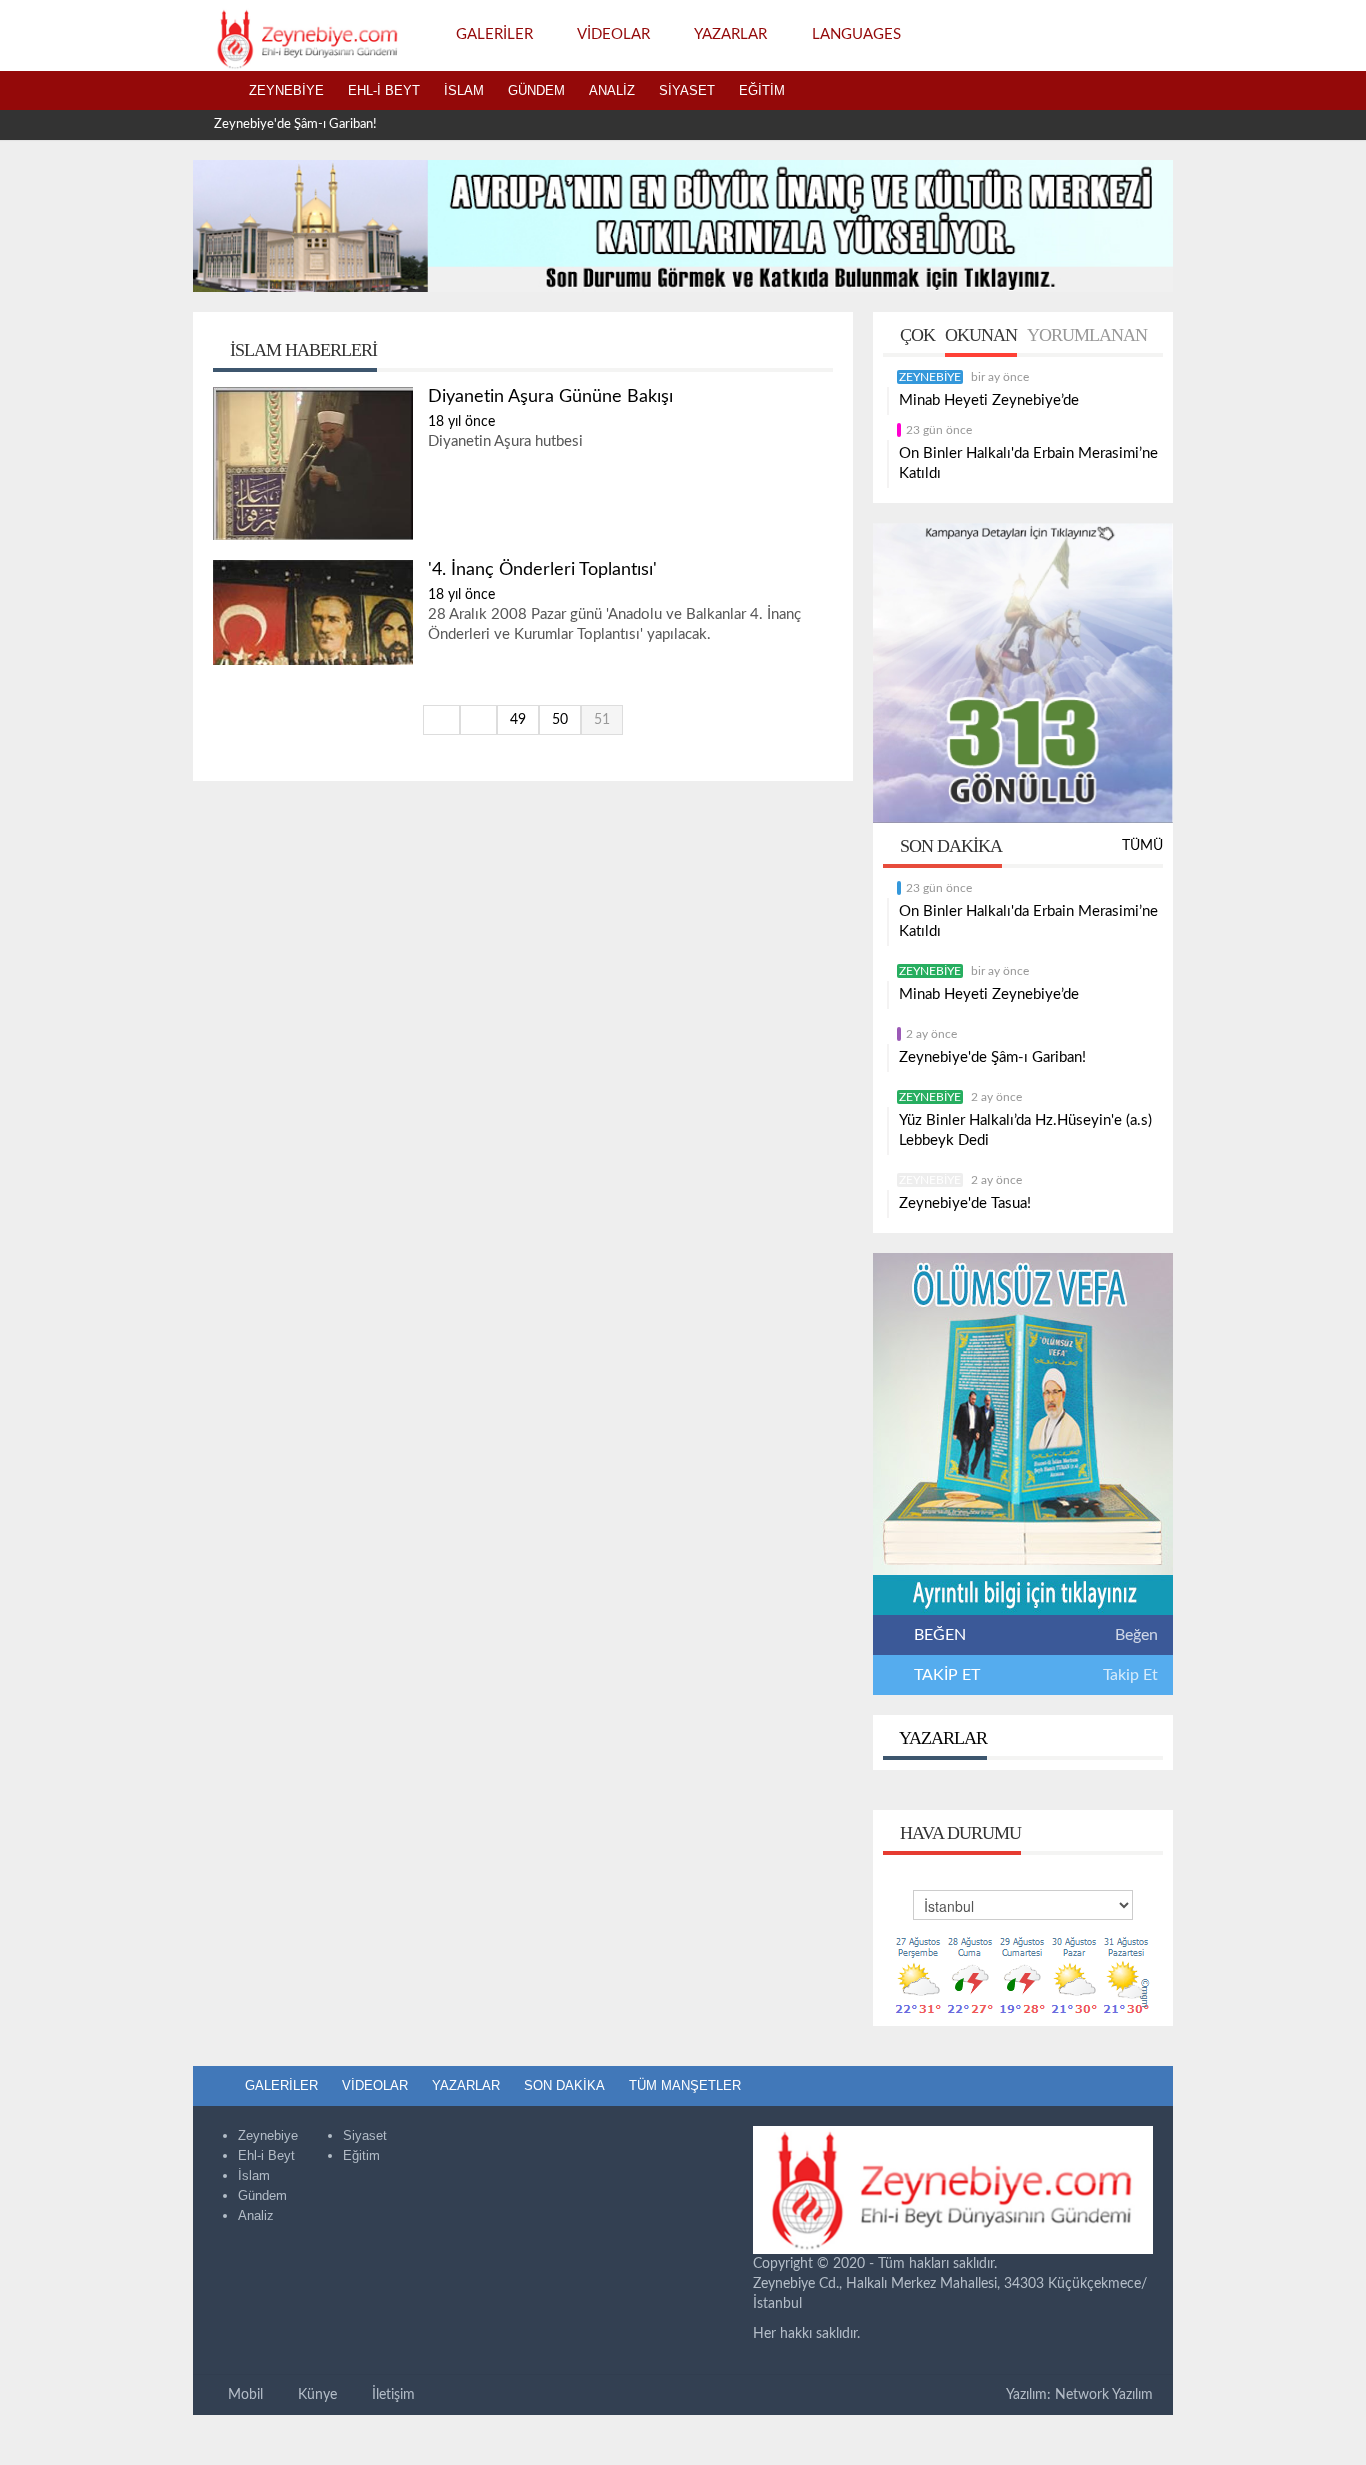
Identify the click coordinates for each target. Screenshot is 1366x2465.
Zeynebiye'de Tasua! (965, 1203)
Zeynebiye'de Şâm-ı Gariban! (295, 124)
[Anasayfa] (215, 91)
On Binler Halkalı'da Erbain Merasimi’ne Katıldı (1028, 463)
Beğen (1136, 1635)
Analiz (612, 90)
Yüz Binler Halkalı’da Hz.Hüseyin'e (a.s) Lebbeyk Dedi (1025, 1130)
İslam (464, 90)
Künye (315, 2395)
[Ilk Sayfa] (441, 720)
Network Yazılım (1104, 2395)
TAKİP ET (945, 1675)
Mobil (243, 2395)
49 (518, 720)
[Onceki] (478, 720)
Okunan (981, 335)
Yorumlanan (1087, 335)
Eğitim (762, 90)
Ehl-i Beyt (384, 90)
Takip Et (1130, 1675)
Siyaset (687, 90)
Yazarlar (941, 1738)
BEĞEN (940, 1635)
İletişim (391, 2395)
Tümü (1142, 846)
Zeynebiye (286, 90)
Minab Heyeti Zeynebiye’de (989, 400)
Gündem (536, 90)
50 (560, 720)
